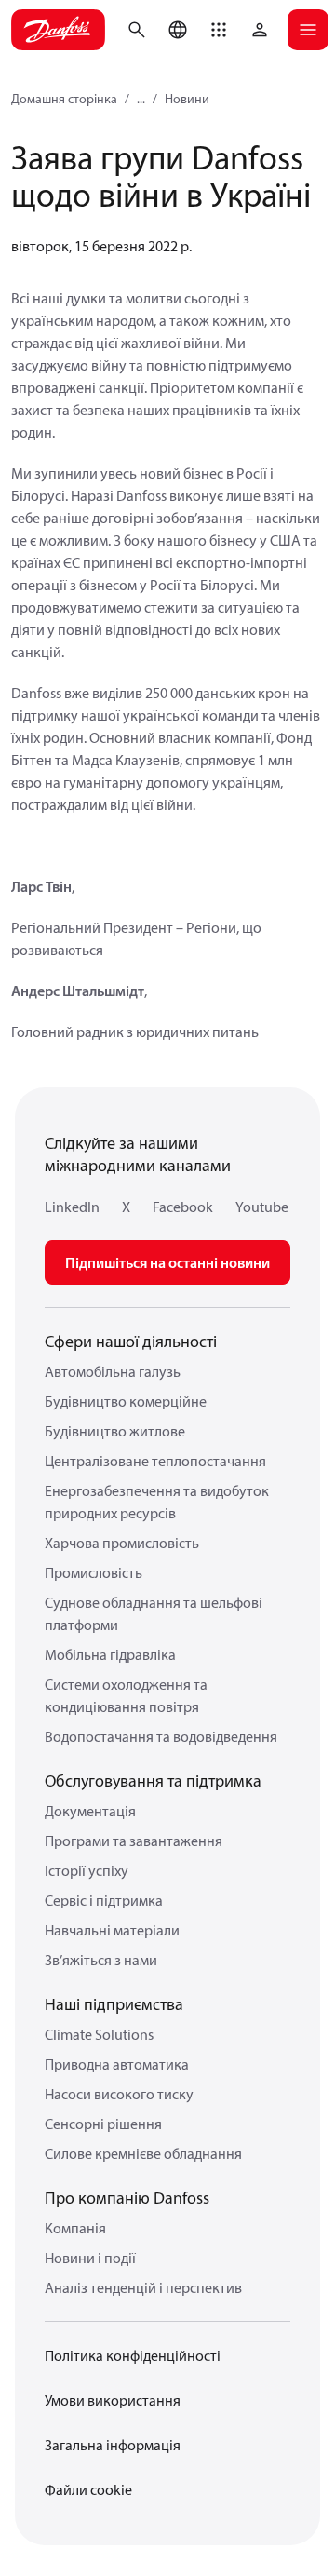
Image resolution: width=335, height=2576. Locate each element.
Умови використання (113, 2400)
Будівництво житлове (115, 1431)
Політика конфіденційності (133, 2355)
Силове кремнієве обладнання (143, 2153)
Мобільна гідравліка (110, 1654)
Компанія (75, 2228)
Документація (90, 1811)
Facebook (183, 1207)
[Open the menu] (308, 30)
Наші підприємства (114, 2004)
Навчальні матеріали (112, 1930)
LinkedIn (72, 1207)
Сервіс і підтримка (104, 1900)
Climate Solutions (99, 2034)
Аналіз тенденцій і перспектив (143, 2287)
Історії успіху (87, 1870)
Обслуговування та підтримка (153, 1780)
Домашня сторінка (64, 99)
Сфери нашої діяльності (131, 1341)
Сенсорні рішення (103, 2124)
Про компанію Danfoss (127, 2198)
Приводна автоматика (117, 2064)
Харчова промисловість (122, 1543)
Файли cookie (88, 2489)
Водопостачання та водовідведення (161, 1736)
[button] (219, 30)
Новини (187, 99)
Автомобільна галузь (113, 1371)
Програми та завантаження (134, 1841)
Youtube (262, 1207)
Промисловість (94, 1572)
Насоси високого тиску (119, 2094)
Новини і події (90, 2258)
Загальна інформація (113, 2445)
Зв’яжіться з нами (101, 1960)
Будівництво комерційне (126, 1401)
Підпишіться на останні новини (167, 1262)
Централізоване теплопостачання (155, 1461)
